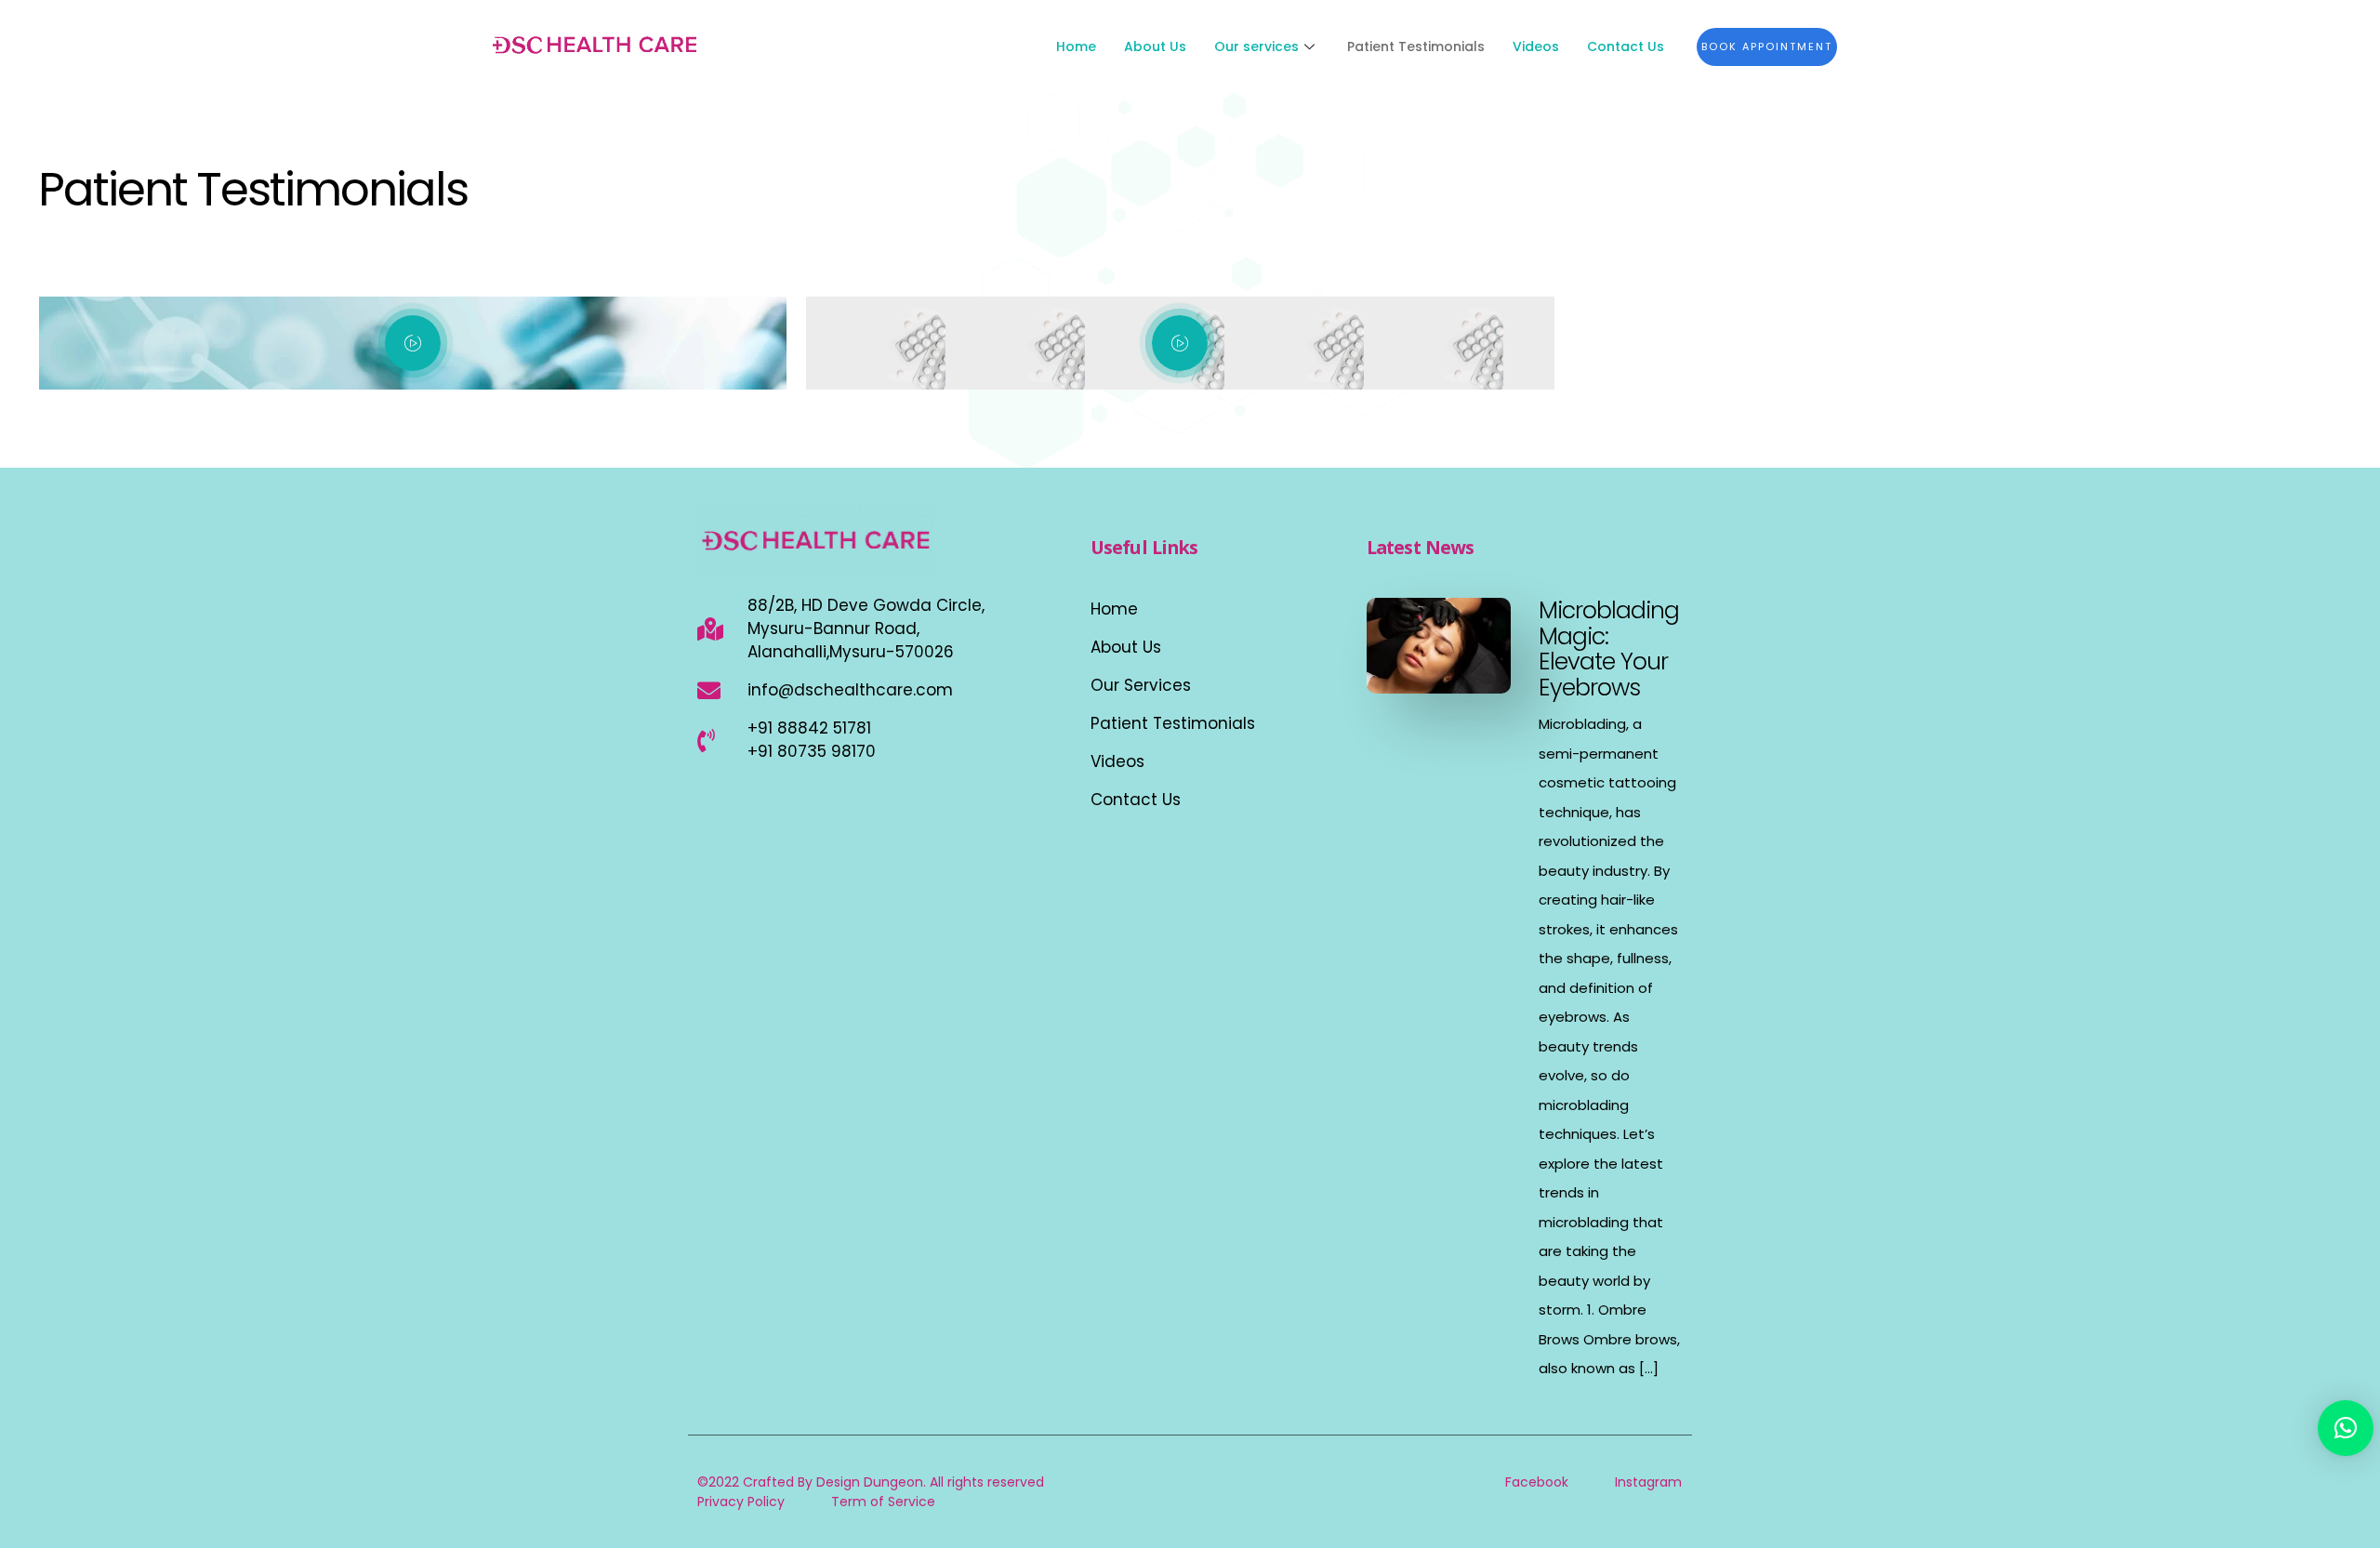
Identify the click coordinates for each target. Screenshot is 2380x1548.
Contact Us (1626, 46)
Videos (1536, 46)
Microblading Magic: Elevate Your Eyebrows (1609, 649)
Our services (1256, 46)
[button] (2346, 1428)
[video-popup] (413, 343)
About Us (1155, 46)
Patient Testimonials (1416, 46)
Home (1076, 46)
